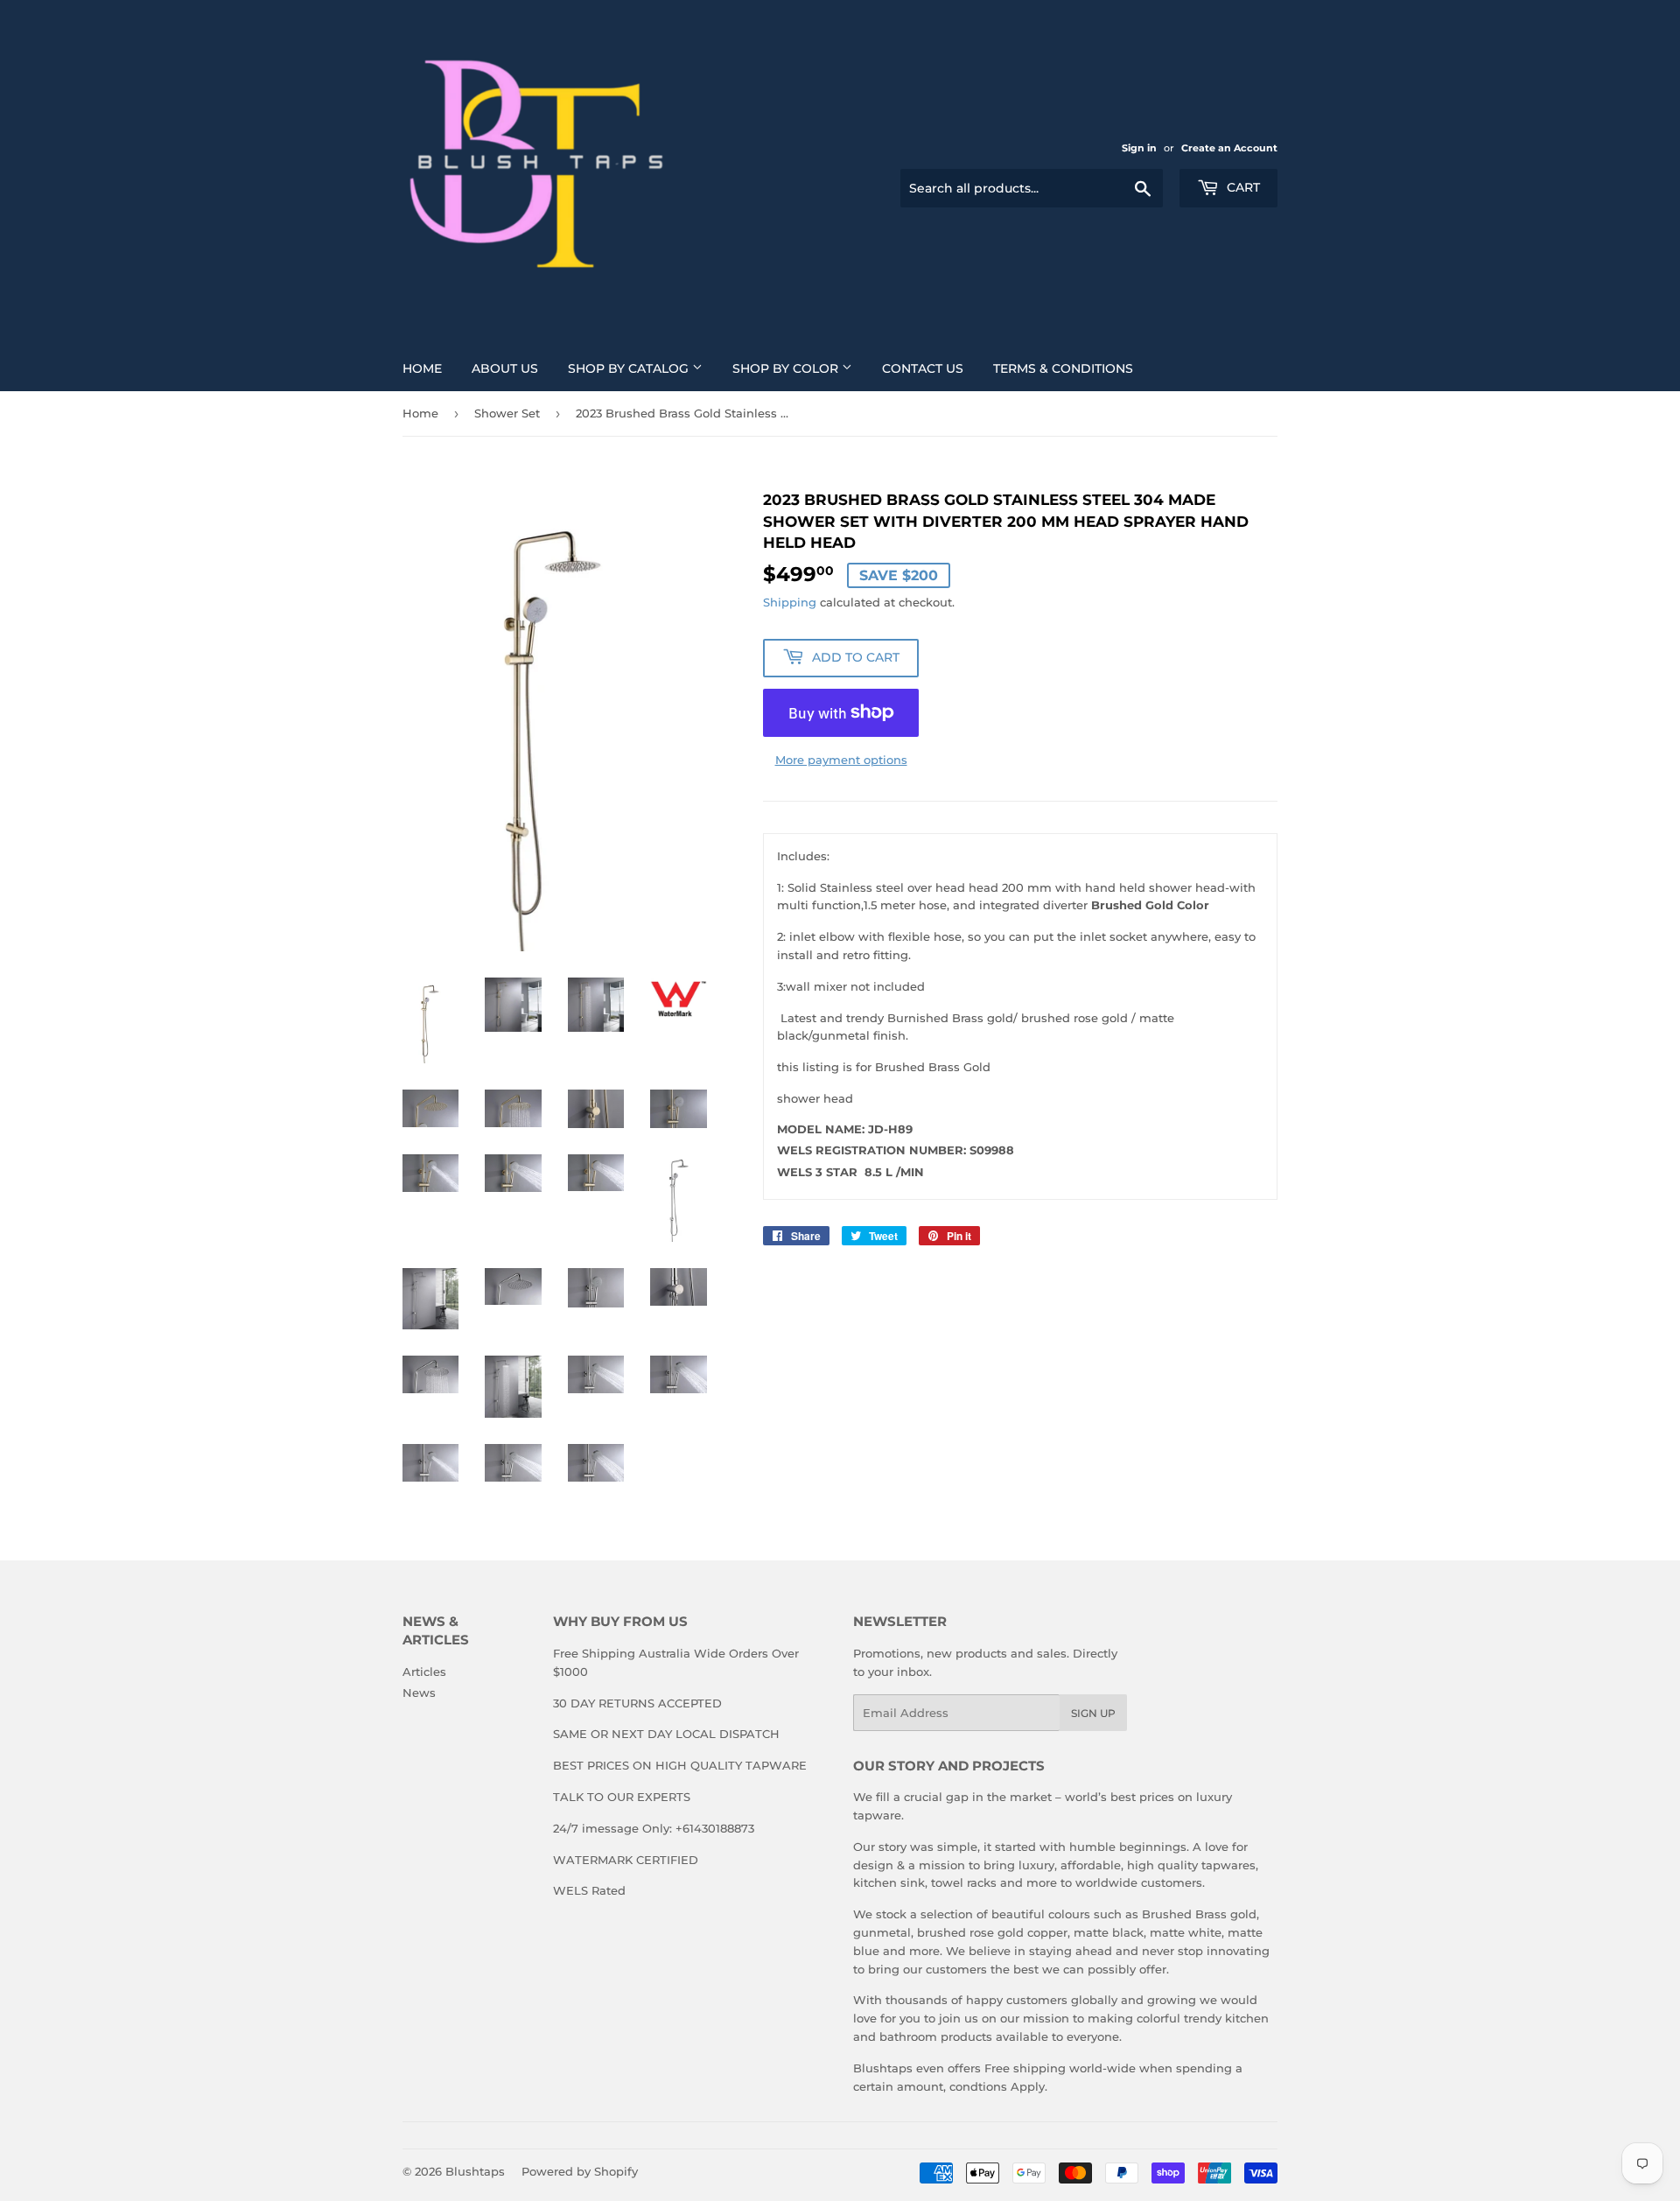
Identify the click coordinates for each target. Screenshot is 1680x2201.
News (419, 1693)
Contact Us (923, 368)
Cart (1242, 187)
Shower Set (507, 413)
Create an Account (1229, 148)
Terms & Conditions (1063, 368)
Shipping (790, 602)
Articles (424, 1672)
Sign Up (1093, 1713)
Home (422, 368)
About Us (505, 368)
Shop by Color (787, 368)
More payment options (841, 760)
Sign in (1139, 148)
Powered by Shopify (580, 2171)
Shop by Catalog (630, 368)
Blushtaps (475, 2171)
